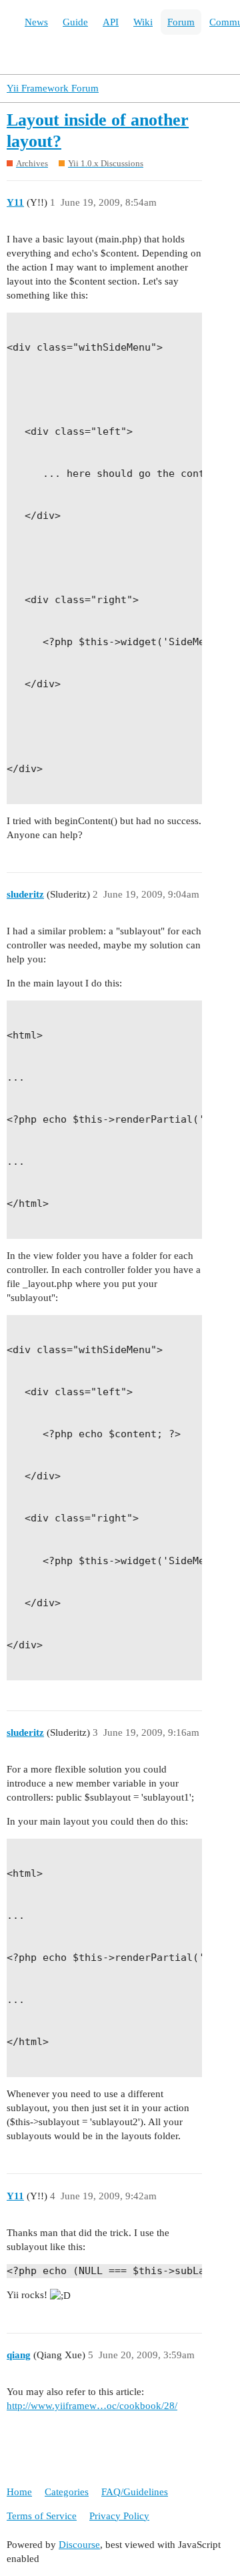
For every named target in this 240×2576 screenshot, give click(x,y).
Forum (181, 22)
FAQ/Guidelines (135, 2492)
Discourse (79, 2545)
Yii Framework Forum (53, 88)
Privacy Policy (119, 2516)
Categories (67, 2492)
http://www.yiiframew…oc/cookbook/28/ (92, 2406)
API (111, 22)
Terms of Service (42, 2516)
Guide (75, 22)
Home (19, 2492)
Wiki (143, 22)
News (36, 22)
